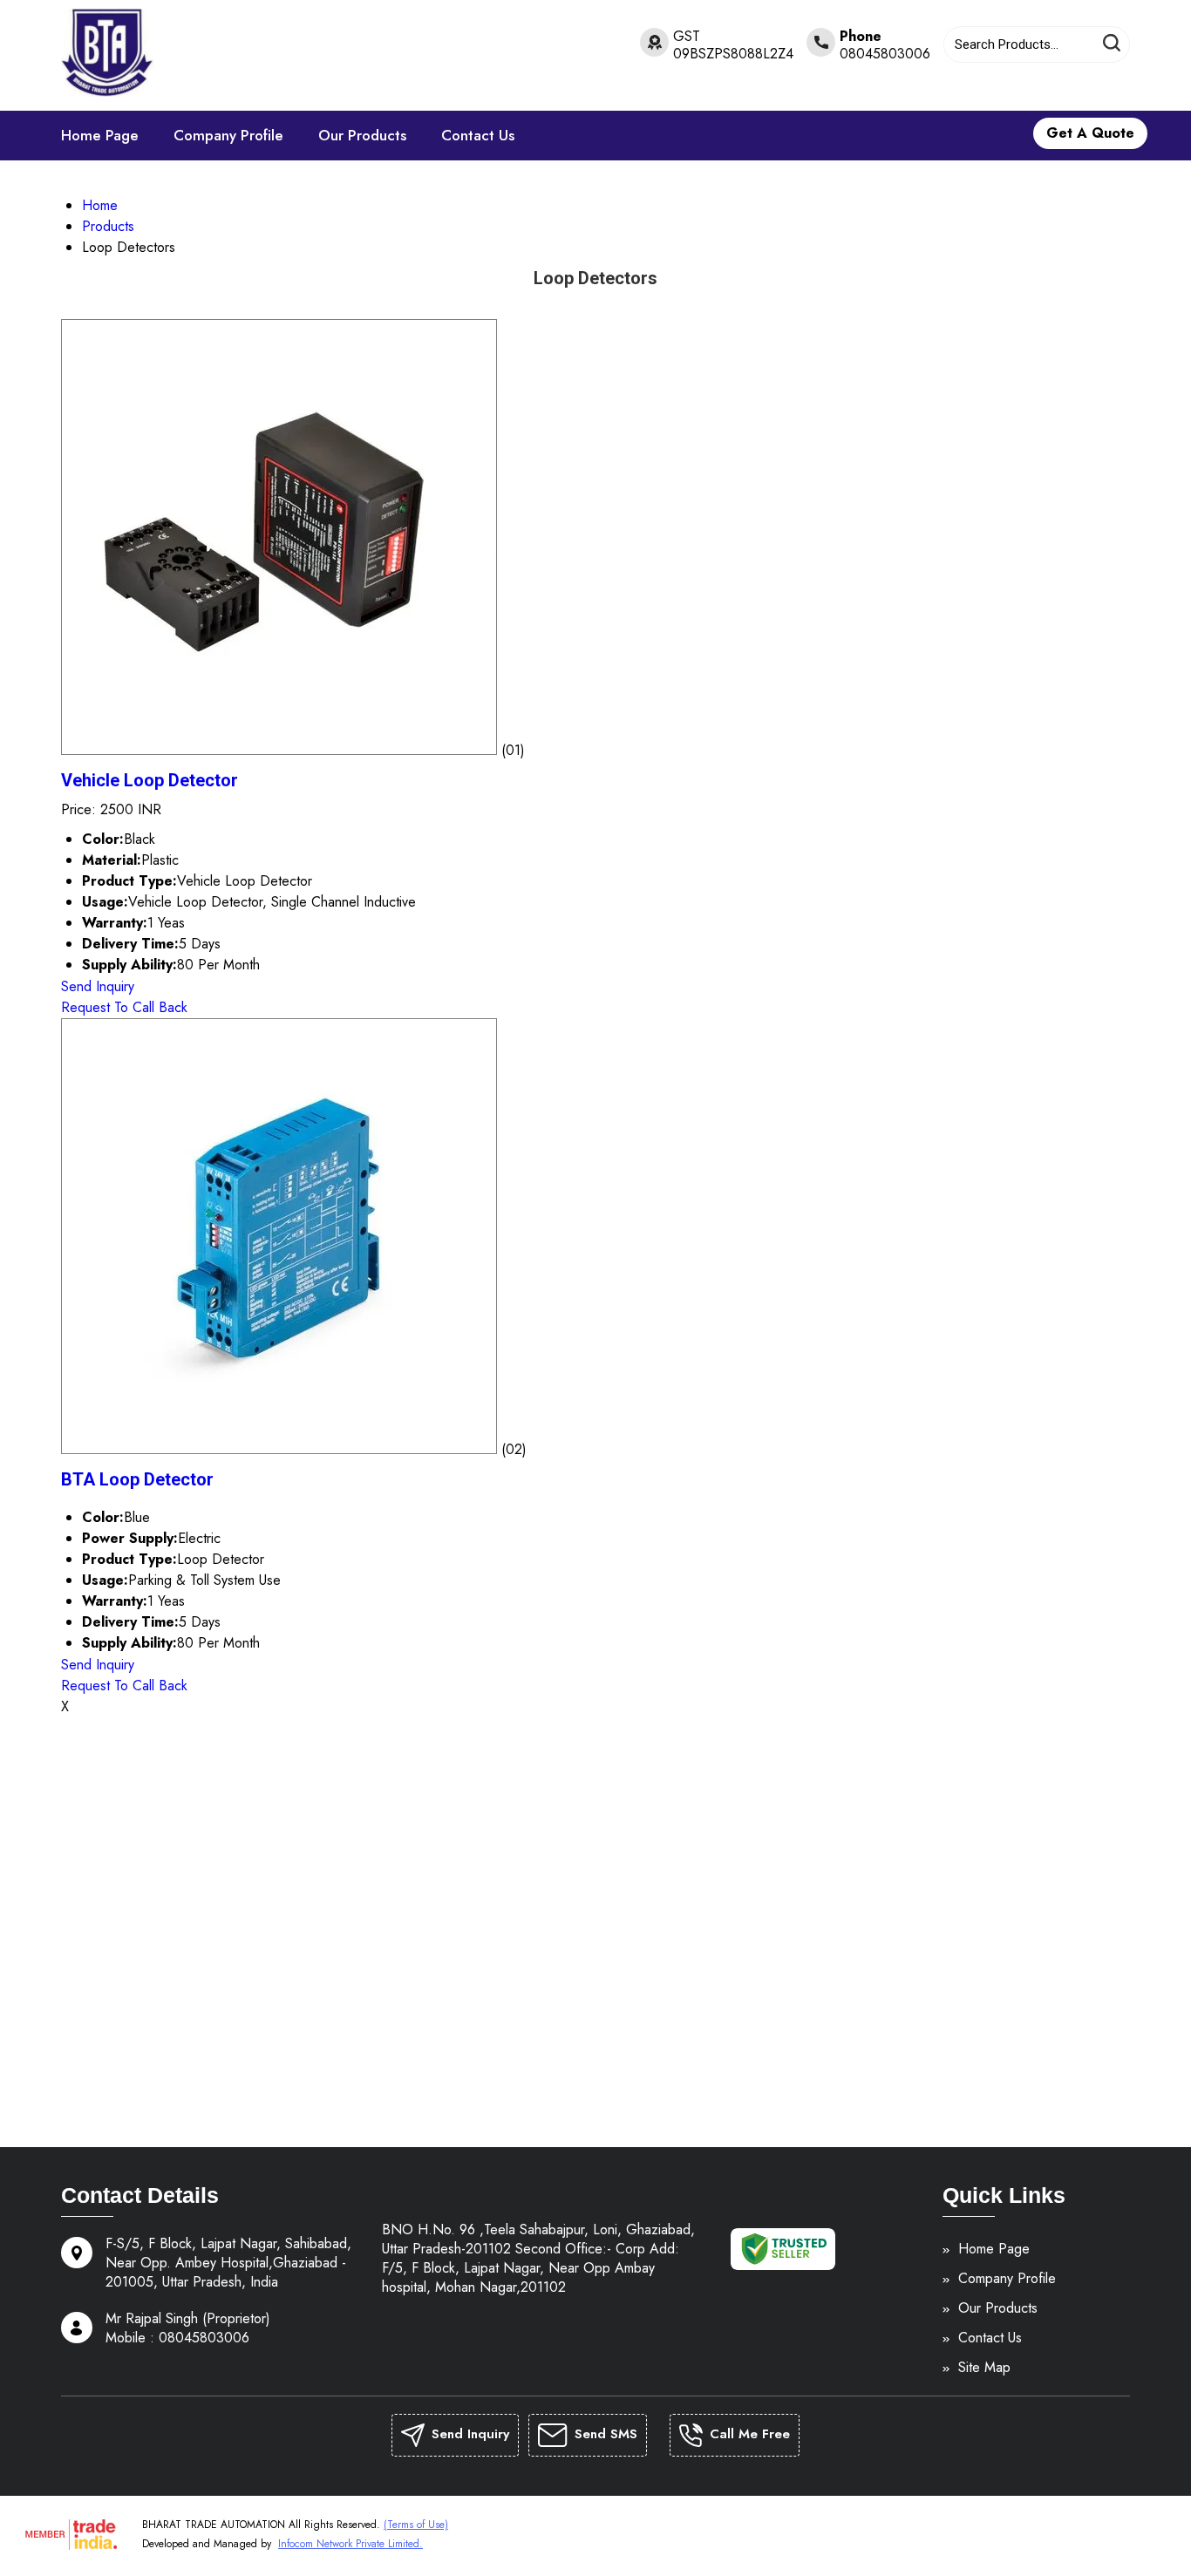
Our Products (362, 135)
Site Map (984, 2368)
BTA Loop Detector (137, 1479)
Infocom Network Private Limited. (350, 2544)
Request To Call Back (124, 1007)
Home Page (100, 135)
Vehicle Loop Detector (150, 780)
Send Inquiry (98, 986)
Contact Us (478, 135)
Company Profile (228, 135)
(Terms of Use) (416, 2525)
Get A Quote (1090, 133)
